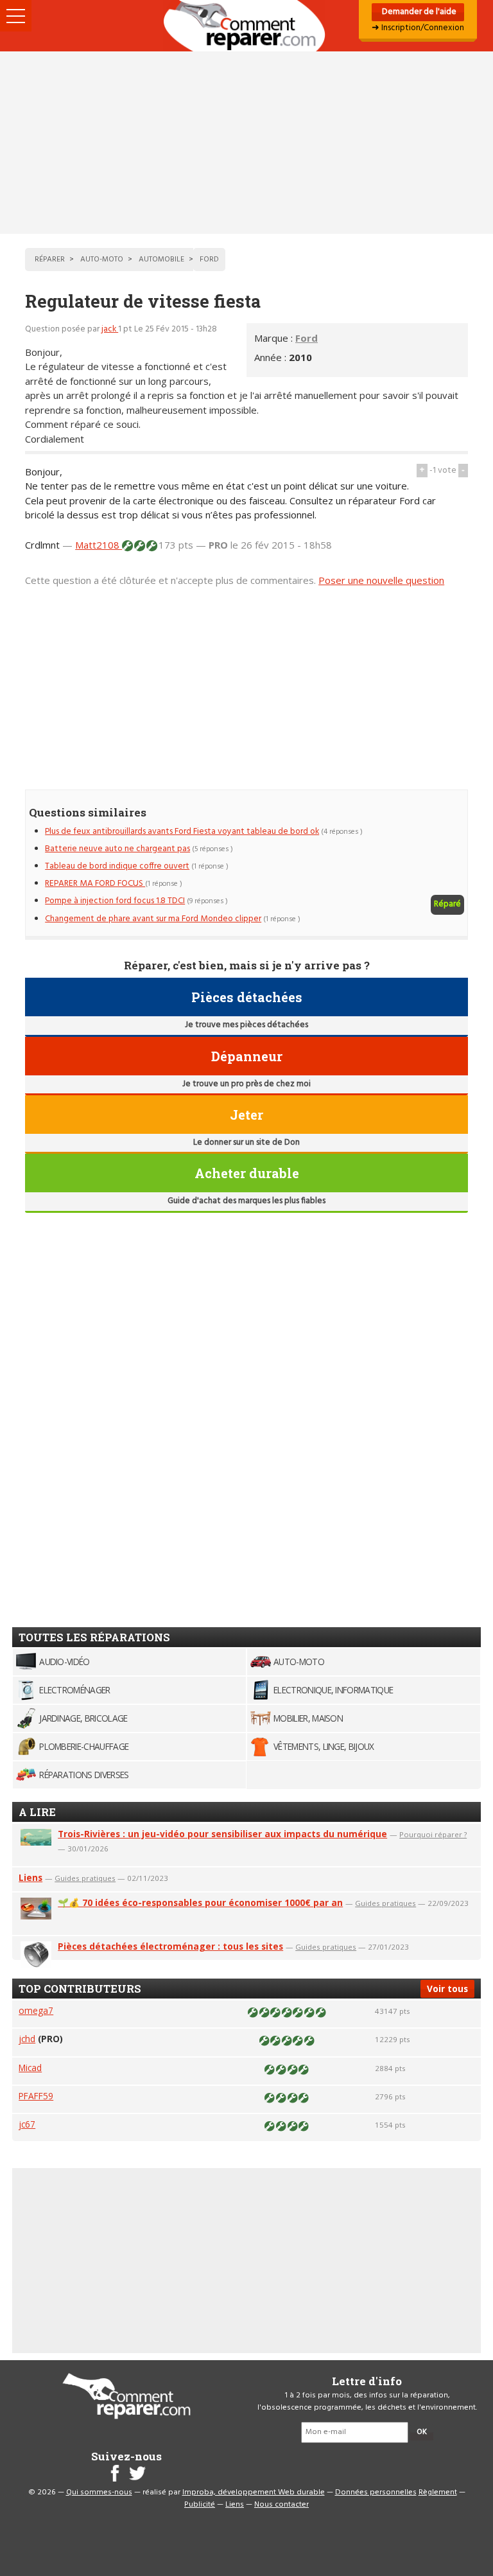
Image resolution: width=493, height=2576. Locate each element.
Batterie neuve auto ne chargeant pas (117, 849)
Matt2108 (99, 545)
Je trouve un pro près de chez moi (246, 1084)
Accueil (246, 26)
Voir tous (447, 1989)
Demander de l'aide (418, 12)
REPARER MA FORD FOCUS (95, 884)
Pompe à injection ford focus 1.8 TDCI (115, 901)
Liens (30, 1877)
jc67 (27, 2124)
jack (110, 329)
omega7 (36, 2010)
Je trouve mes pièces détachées (246, 1025)
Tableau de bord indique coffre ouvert (117, 866)
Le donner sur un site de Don (246, 1142)
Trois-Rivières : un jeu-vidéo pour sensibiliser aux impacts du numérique (222, 1834)
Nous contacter (281, 2505)
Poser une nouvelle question (381, 580)
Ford (307, 338)
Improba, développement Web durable (254, 2492)
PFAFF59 (36, 2096)
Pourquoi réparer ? (433, 1834)
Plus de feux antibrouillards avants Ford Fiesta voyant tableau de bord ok (182, 832)
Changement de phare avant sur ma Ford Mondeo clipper (153, 919)
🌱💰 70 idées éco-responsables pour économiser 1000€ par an (200, 1902)
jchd (27, 2039)
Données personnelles (376, 2492)
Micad (30, 2068)
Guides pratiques (85, 1878)
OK (422, 2432)
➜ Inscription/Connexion (418, 28)
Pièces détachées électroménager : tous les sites (170, 1946)
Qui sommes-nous (99, 2492)
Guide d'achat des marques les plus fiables (246, 1201)
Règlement (438, 2492)
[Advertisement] (246, 143)
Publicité (200, 2505)
